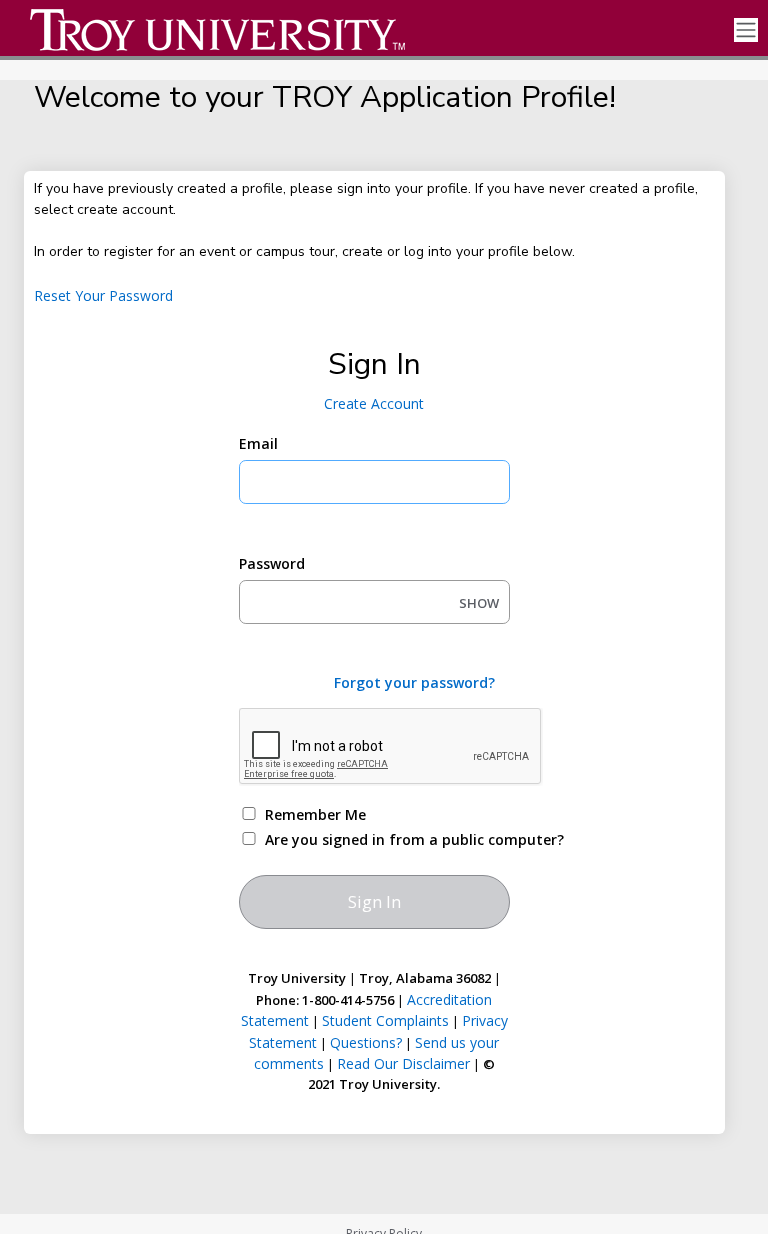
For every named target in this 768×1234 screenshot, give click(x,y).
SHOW (479, 603)
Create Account (374, 403)
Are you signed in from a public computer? (397, 839)
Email (258, 443)
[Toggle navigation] (746, 30)
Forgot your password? (414, 682)
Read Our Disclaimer (403, 1063)
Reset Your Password (103, 295)
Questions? (366, 1042)
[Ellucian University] (207, 30)
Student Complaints (385, 1020)
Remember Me (315, 814)
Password (272, 563)
